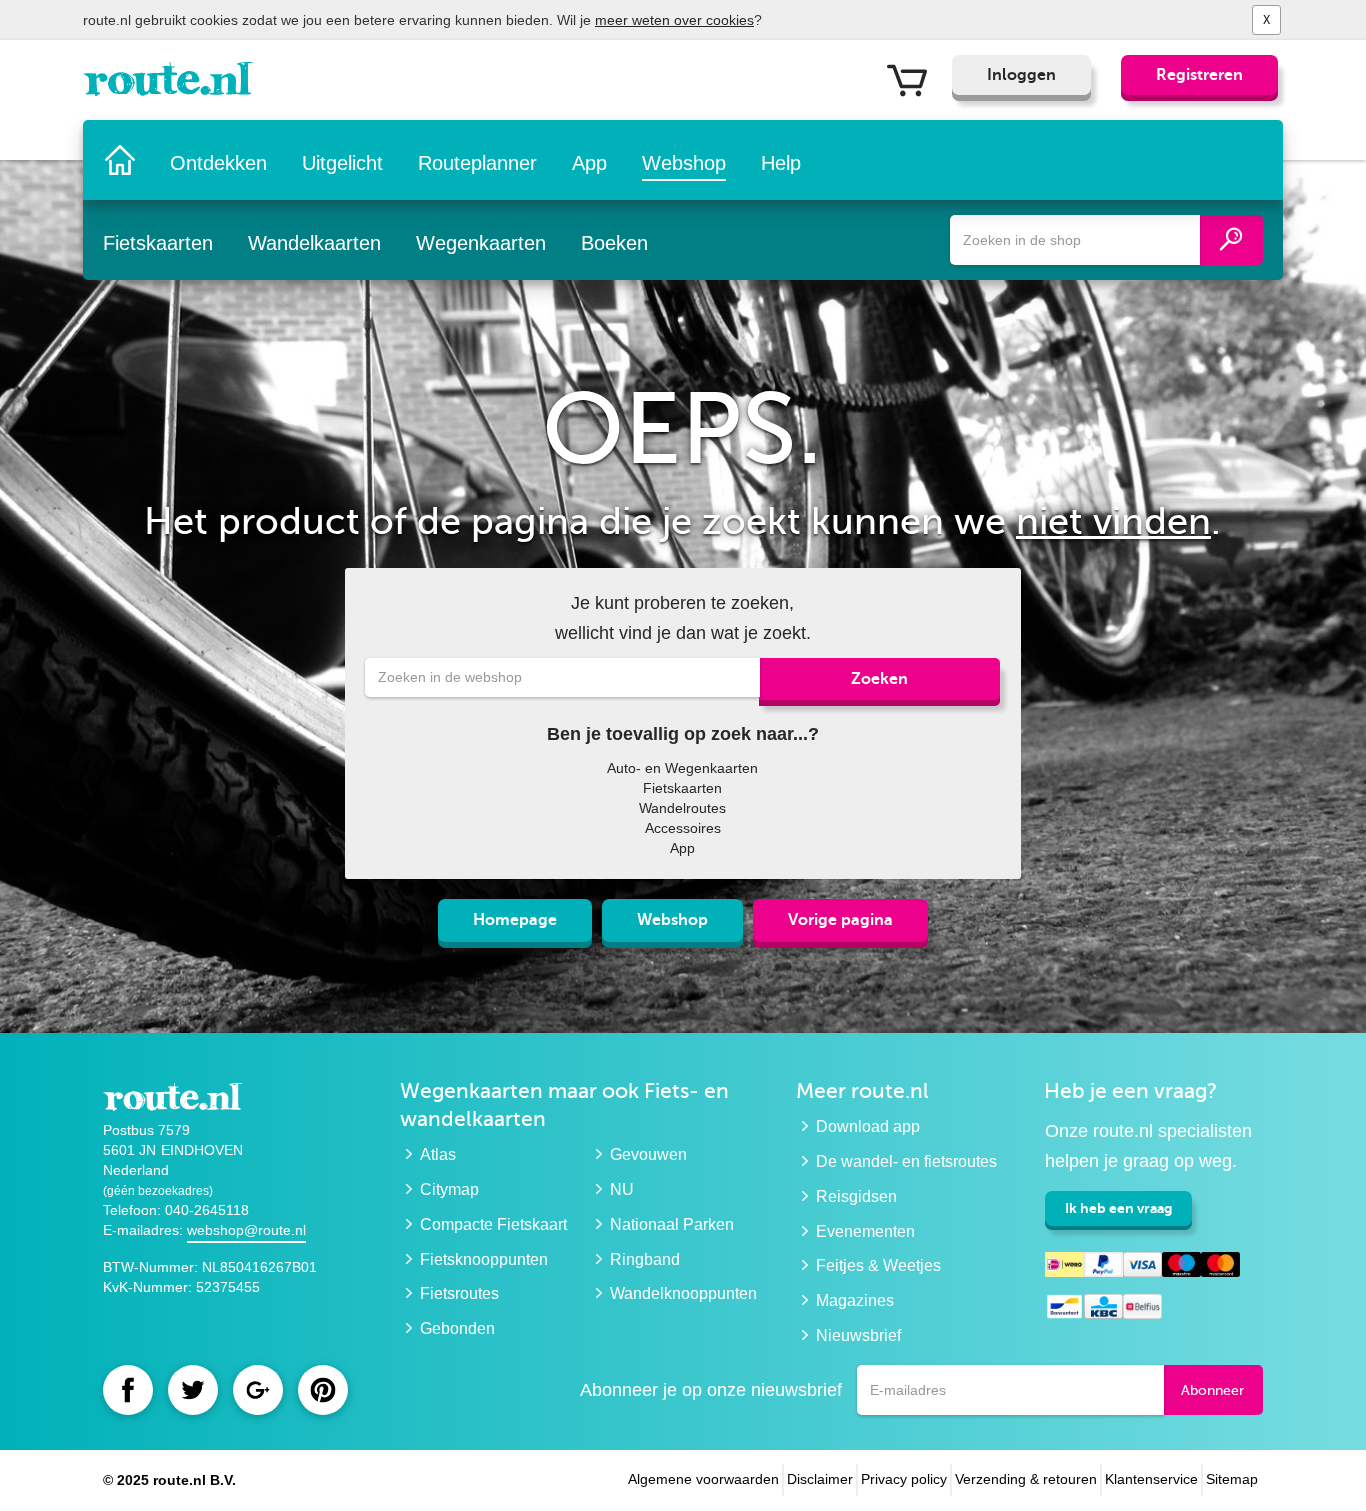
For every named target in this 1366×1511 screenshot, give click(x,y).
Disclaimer (820, 1479)
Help (781, 163)
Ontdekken (218, 163)
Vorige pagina (840, 920)
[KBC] (1103, 1309)
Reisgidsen (856, 1196)
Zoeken (879, 679)
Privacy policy (904, 1479)
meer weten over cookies (674, 20)
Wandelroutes (682, 808)
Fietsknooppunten (484, 1259)
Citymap (449, 1189)
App (589, 163)
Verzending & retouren (1026, 1479)
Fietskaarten (158, 243)
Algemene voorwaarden (703, 1479)
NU (622, 1189)
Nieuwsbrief (858, 1335)
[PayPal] (1103, 1267)
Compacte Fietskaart (493, 1224)
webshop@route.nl (246, 1230)
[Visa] (1142, 1267)
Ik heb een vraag (1118, 1208)
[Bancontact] (1064, 1309)
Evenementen (865, 1231)
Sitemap (1232, 1479)
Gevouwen (648, 1154)
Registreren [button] (1199, 75)
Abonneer (1212, 1390)
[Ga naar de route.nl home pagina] (174, 84)
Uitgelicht (342, 163)
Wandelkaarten (314, 243)
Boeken (614, 243)
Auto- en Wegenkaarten (682, 768)
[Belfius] (1142, 1309)
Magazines (855, 1300)
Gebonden (457, 1328)
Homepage (515, 920)
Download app (868, 1126)
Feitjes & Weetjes (878, 1265)
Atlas (438, 1154)
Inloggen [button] (1021, 75)
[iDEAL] (1064, 1267)
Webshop (684, 163)
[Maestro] (1181, 1267)
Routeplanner (477, 163)
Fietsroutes (459, 1293)
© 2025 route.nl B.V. (169, 1480)
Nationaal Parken (672, 1224)
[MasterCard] (1220, 1267)
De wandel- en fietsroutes (906, 1161)
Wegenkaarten (481, 243)
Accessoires (683, 828)
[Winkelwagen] (914, 79)
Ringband (645, 1259)
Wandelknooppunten (683, 1293)
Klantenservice (1151, 1479)
